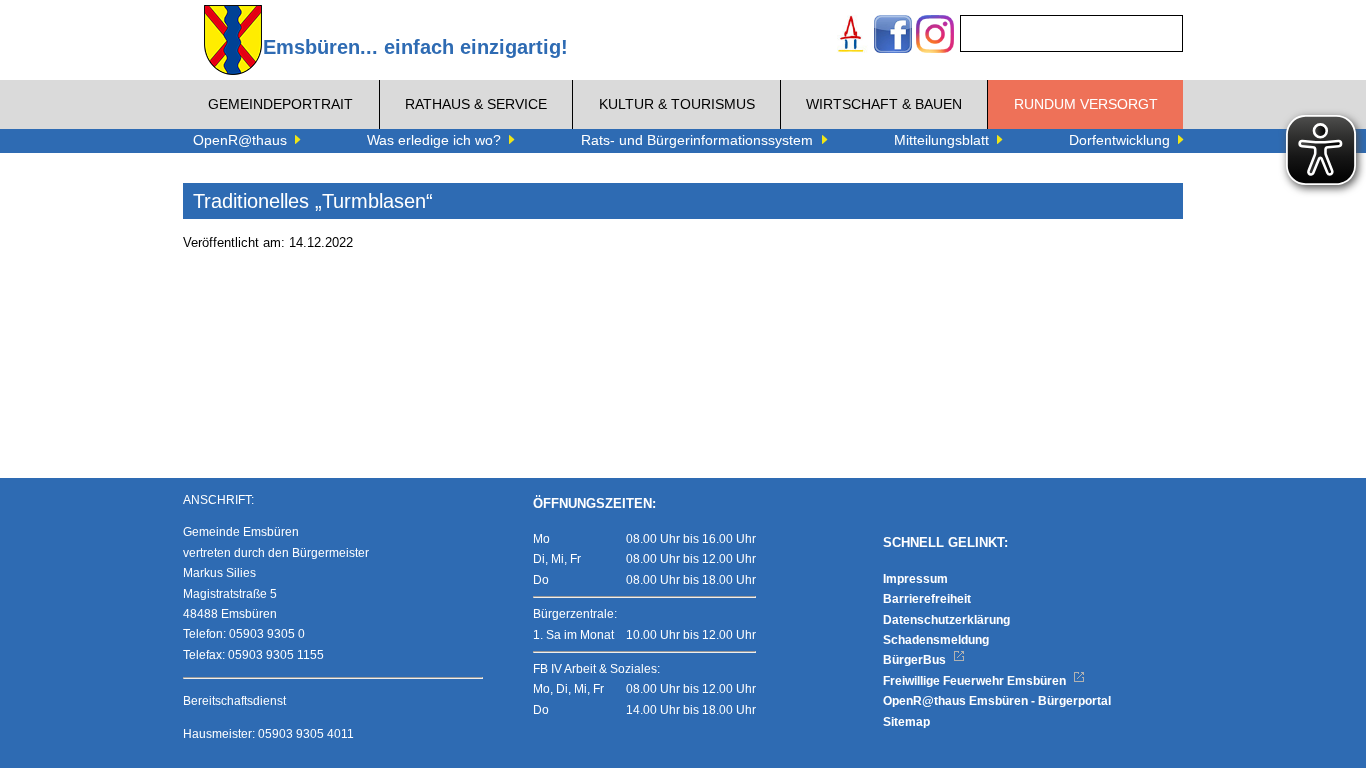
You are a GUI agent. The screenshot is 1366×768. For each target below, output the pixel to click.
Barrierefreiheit (927, 599)
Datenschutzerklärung (946, 620)
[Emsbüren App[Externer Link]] (851, 36)
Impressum (915, 579)
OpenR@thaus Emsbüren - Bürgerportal (997, 701)
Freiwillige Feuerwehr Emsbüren (976, 681)
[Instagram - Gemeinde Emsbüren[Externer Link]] (935, 36)
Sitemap (906, 722)
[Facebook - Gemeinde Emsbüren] (893, 36)
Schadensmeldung (936, 640)
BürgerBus (916, 660)
